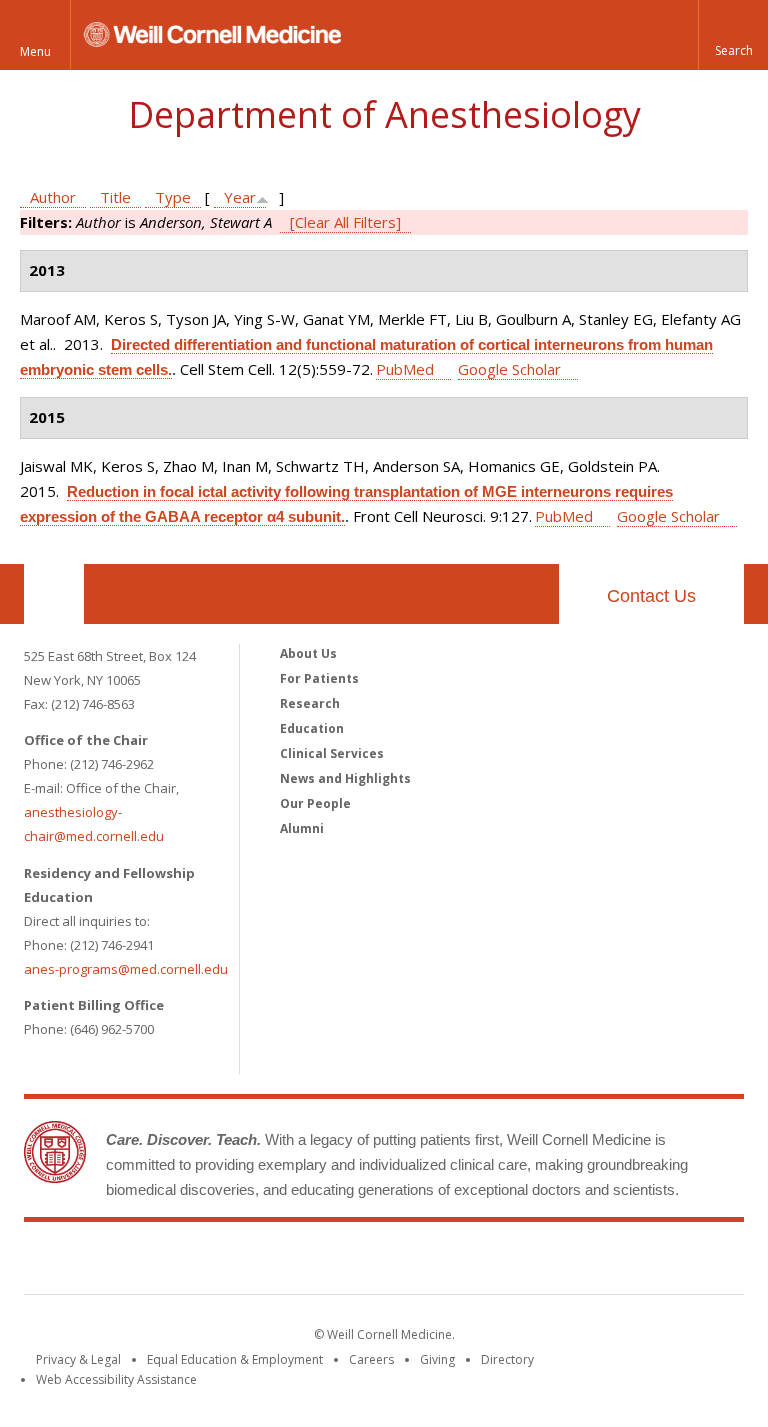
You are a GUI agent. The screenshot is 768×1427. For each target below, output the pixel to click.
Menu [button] (35, 51)
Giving (437, 1359)
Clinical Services (332, 753)
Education (312, 728)
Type (173, 197)
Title (115, 197)
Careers (371, 1359)
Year (240, 197)
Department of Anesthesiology (384, 114)
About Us (308, 653)
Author (53, 197)
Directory (507, 1359)
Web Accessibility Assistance (116, 1379)
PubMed (405, 369)
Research (310, 703)
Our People (315, 803)
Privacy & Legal (78, 1359)
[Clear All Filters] (345, 222)
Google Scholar (509, 369)
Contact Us (651, 596)
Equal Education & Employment (235, 1359)
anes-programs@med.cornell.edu (126, 969)
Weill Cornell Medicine (384, 1262)
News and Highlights (345, 778)
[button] (733, 35)
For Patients (319, 678)
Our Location (54, 594)
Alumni (302, 828)
